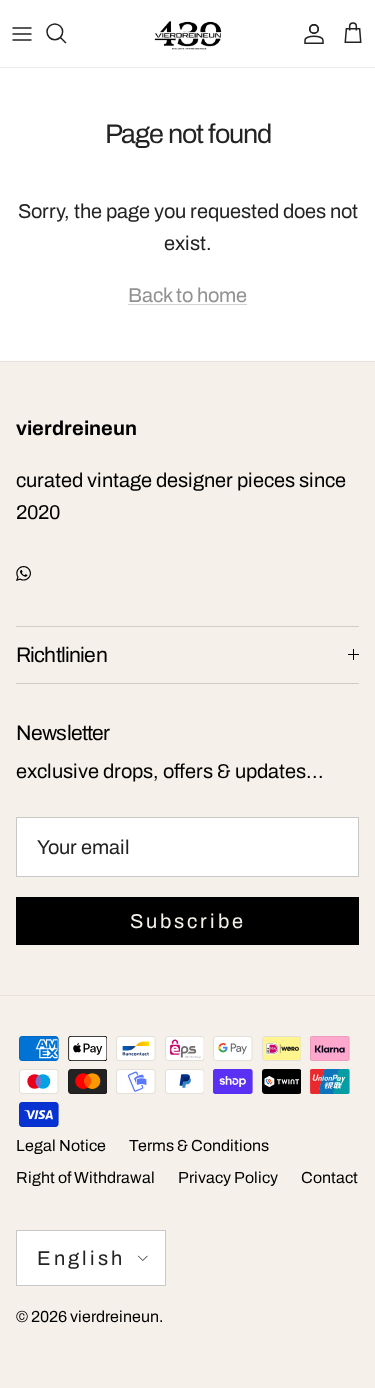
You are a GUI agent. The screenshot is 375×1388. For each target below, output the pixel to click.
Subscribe (188, 921)
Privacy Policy (228, 1177)
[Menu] (22, 33)
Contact (329, 1177)
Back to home (187, 295)
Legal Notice (61, 1145)
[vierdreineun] (188, 33)
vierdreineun (114, 1316)
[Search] (66, 33)
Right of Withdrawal (85, 1177)
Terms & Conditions (199, 1145)
